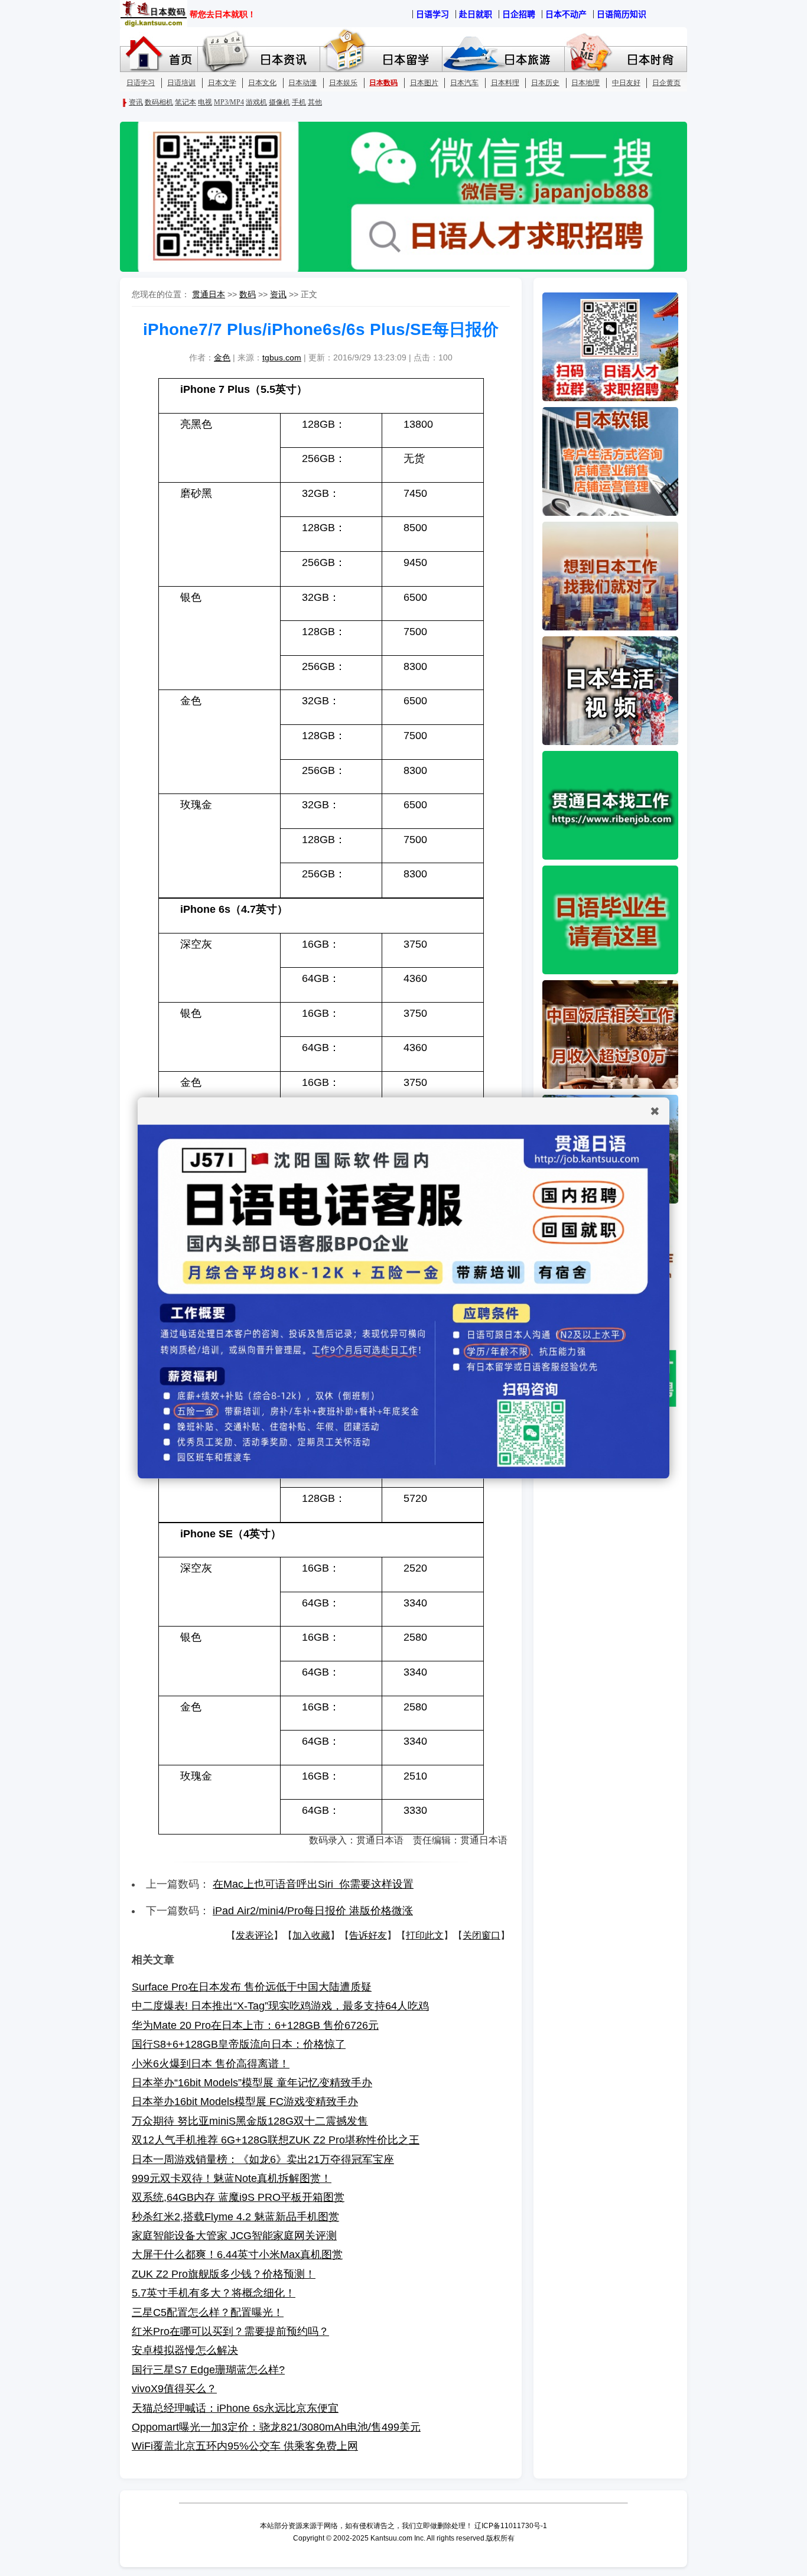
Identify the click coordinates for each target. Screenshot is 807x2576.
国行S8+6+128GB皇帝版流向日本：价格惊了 (239, 2044)
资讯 (278, 294)
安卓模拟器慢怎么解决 (185, 2350)
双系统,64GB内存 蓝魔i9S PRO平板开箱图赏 (238, 2197)
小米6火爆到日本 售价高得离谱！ (211, 2064)
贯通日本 (209, 294)
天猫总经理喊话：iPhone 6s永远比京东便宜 (235, 2408)
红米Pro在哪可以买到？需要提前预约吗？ (230, 2331)
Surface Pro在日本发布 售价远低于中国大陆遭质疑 (252, 1987)
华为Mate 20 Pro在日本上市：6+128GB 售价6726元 (255, 2025)
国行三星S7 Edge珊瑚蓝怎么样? (208, 2370)
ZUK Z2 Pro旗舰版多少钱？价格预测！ (224, 2274)
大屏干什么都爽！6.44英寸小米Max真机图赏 (237, 2255)
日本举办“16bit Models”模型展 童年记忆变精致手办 (252, 2083)
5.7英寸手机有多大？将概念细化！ (214, 2293)
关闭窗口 (481, 1935)
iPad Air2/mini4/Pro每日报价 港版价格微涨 (313, 1911)
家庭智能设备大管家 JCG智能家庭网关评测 (234, 2236)
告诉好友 (368, 1935)
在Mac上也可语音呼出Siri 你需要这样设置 (313, 1884)
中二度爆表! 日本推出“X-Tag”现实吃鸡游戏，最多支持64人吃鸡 (280, 2006)
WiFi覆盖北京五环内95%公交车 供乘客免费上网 (245, 2446)
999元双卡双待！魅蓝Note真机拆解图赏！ (232, 2178)
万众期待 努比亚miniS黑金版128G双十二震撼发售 (250, 2121)
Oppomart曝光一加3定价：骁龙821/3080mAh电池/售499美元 (276, 2427)
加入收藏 (311, 1935)
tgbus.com (282, 357)
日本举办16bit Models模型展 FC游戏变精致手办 (245, 2102)
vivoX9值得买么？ (174, 2389)
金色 (222, 357)
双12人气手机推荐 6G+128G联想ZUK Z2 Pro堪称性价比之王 (276, 2140)
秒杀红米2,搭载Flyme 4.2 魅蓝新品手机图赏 (235, 2217)
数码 (248, 294)
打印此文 (425, 1935)
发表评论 (255, 1935)
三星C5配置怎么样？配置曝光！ (208, 2312)
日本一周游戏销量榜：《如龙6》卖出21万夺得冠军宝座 (263, 2159)
